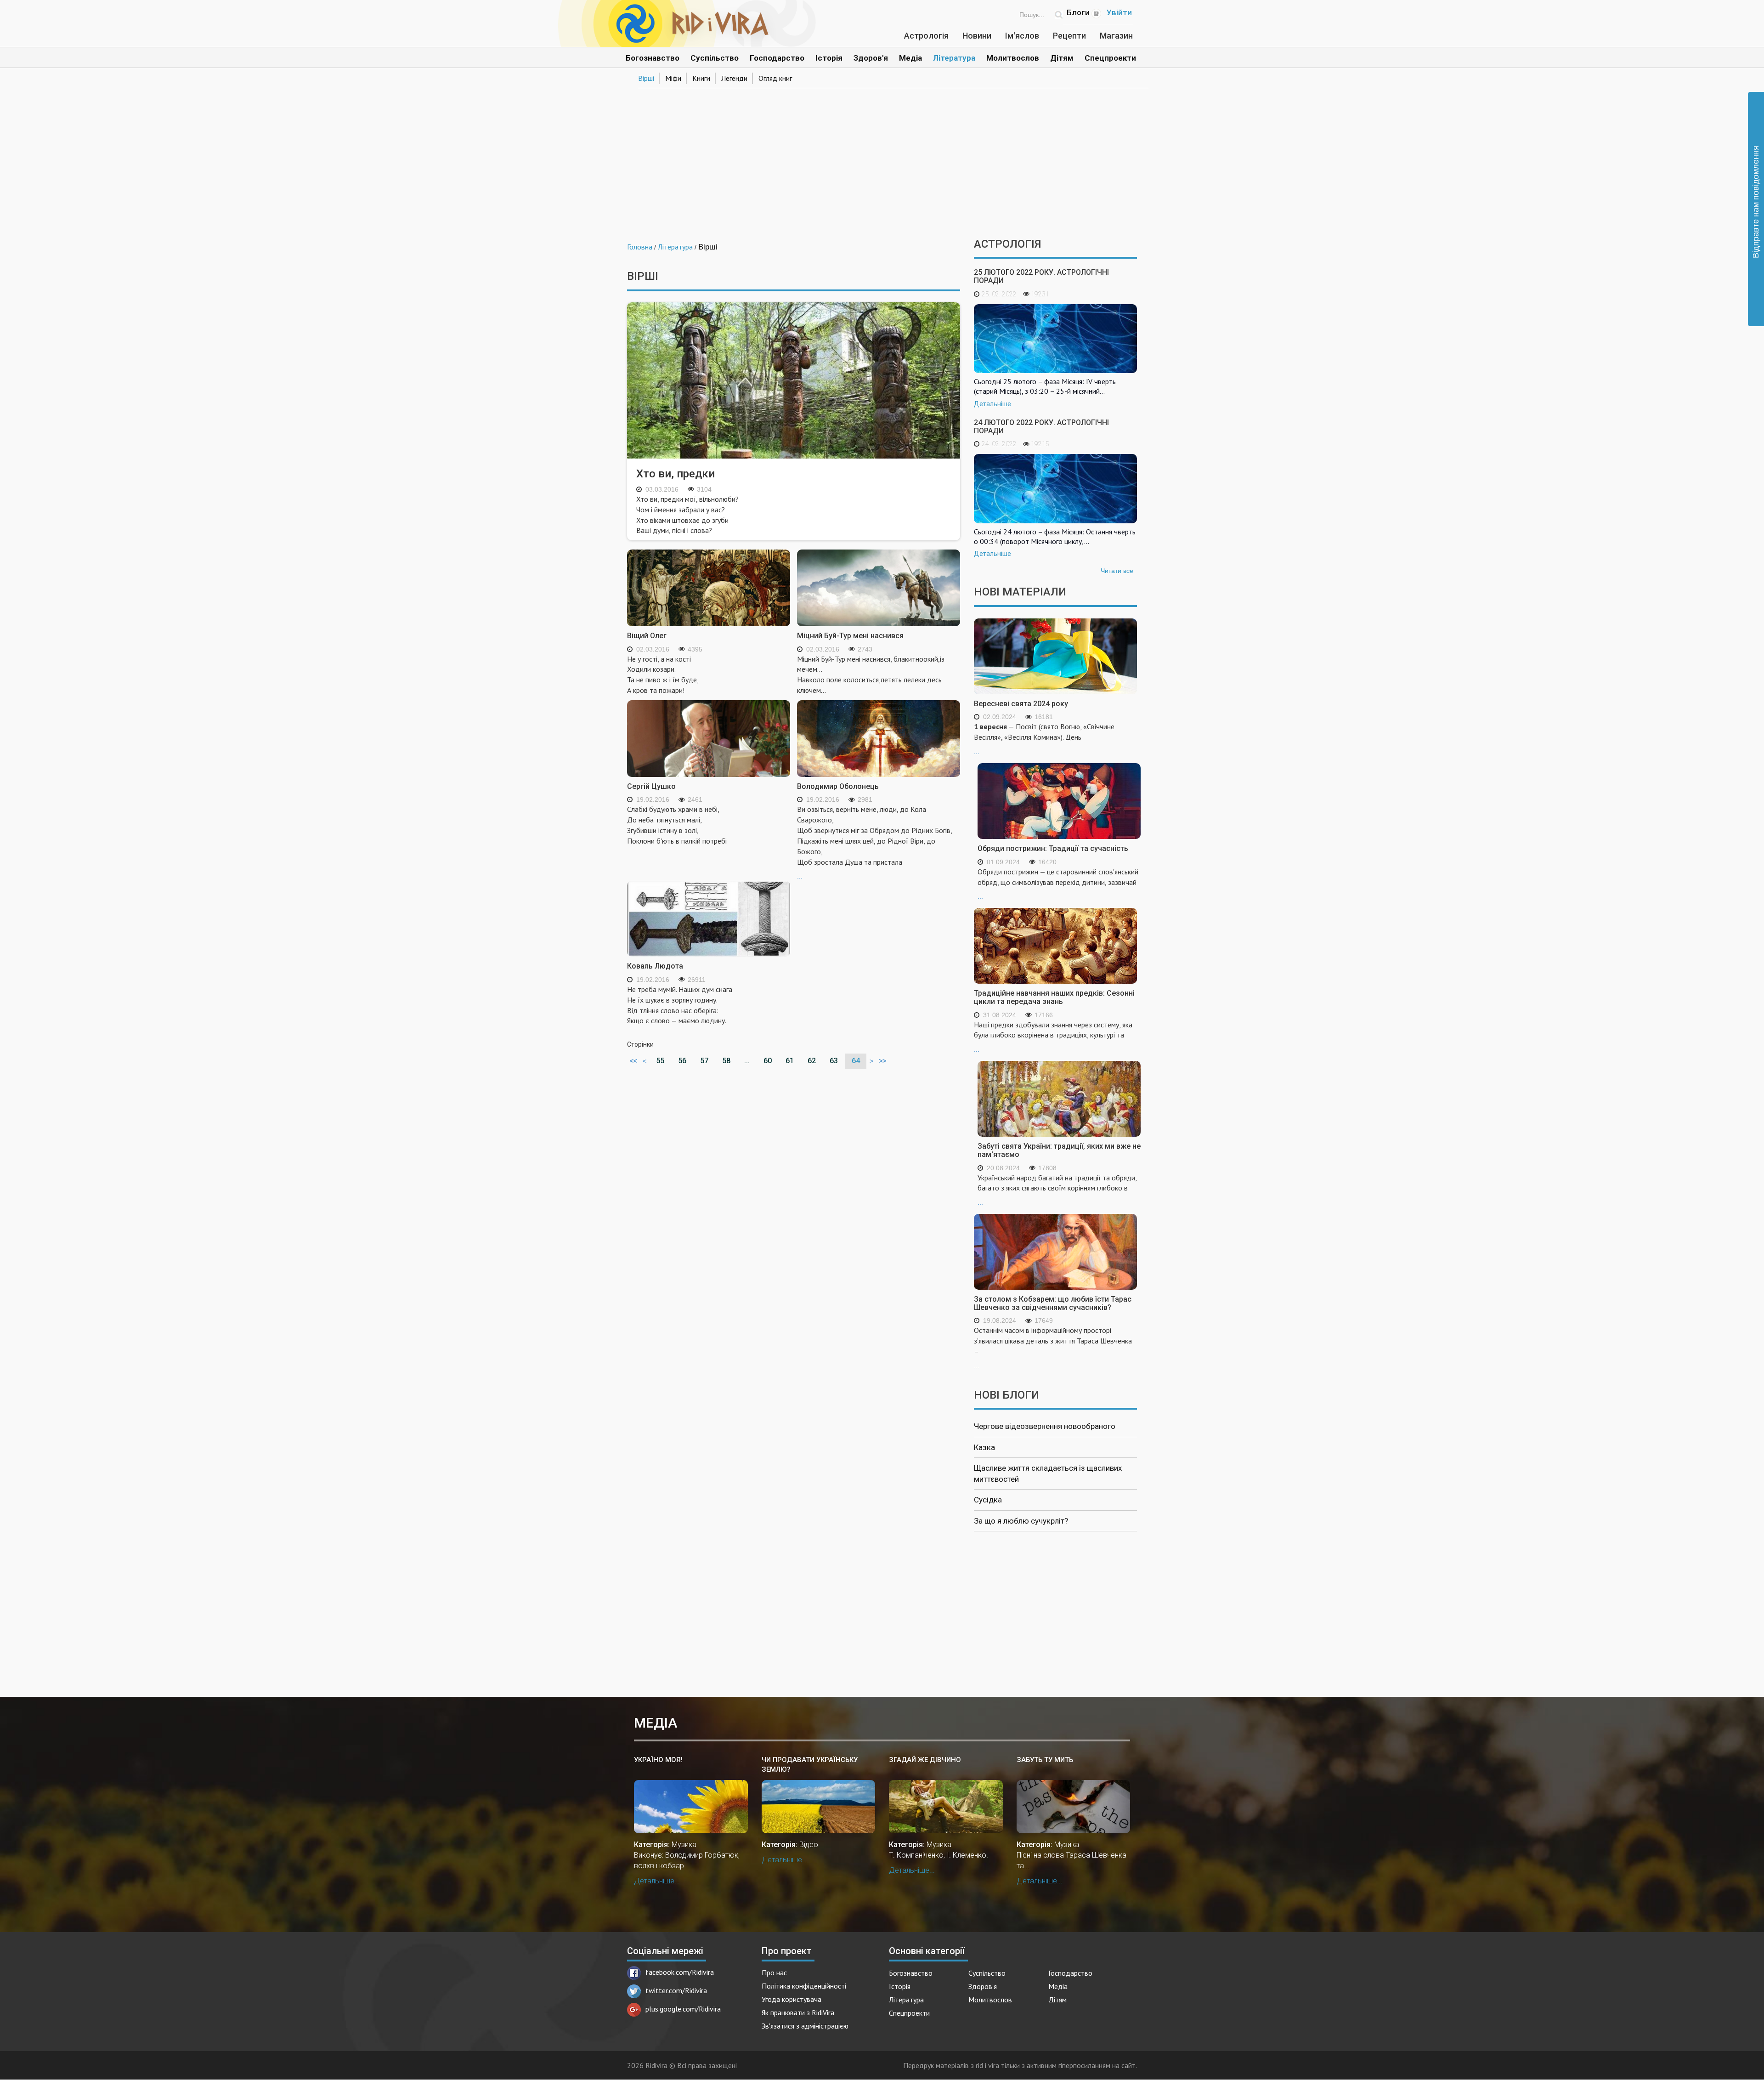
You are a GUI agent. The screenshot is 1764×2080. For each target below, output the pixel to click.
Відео (809, 1845)
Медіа (910, 58)
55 (660, 1061)
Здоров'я (871, 58)
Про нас (774, 1972)
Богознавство (653, 58)
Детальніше (992, 404)
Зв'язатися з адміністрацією (805, 2026)
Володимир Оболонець (838, 786)
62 (812, 1061)
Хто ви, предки (676, 474)
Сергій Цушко (651, 786)
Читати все (1117, 571)
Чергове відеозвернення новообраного (1045, 1426)
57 (704, 1061)
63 (834, 1061)
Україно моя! (658, 1760)
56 (682, 1061)
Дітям (1062, 58)
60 (768, 1061)
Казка (984, 1447)
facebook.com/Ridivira (680, 1972)
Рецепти (1069, 36)
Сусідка (988, 1500)
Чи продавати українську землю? (810, 1765)
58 (726, 1061)
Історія (829, 58)
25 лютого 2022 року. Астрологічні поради (1041, 276)
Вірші (646, 78)
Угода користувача (792, 1999)
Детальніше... (657, 1881)
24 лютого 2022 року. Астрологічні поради (1041, 427)
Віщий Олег (647, 636)
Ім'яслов (1022, 36)
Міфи (673, 78)
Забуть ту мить (1045, 1760)
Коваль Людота (655, 966)
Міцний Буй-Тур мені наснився (850, 636)
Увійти (1119, 12)
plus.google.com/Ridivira (683, 2009)
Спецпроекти (1110, 58)
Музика (684, 1845)
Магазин (1116, 36)
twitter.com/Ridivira (676, 1990)
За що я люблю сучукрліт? (1021, 1521)
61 (790, 1061)
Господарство (777, 58)
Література (954, 58)
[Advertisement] (882, 160)
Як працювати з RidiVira (798, 2012)
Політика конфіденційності (804, 1986)
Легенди (734, 78)
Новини (977, 36)
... (875, 842)
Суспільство (715, 58)
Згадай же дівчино (925, 1760)
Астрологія (926, 36)
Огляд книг (775, 78)
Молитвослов (1013, 58)
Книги (701, 78)
